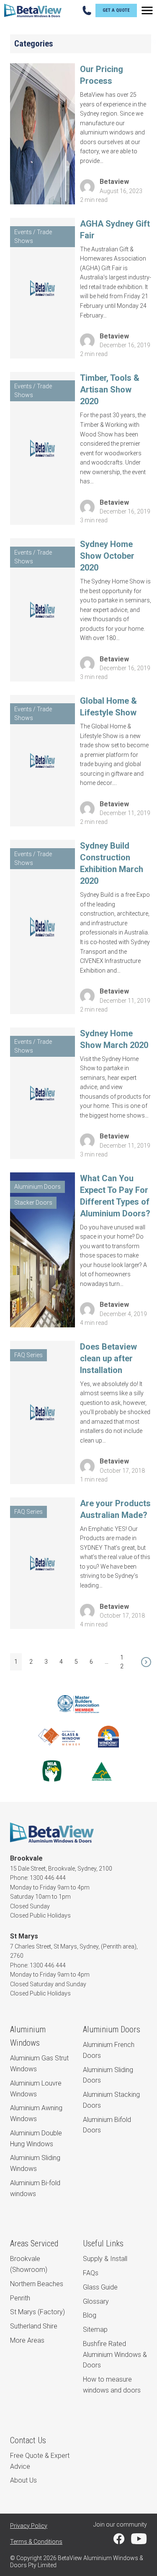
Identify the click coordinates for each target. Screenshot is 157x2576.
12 (122, 1662)
